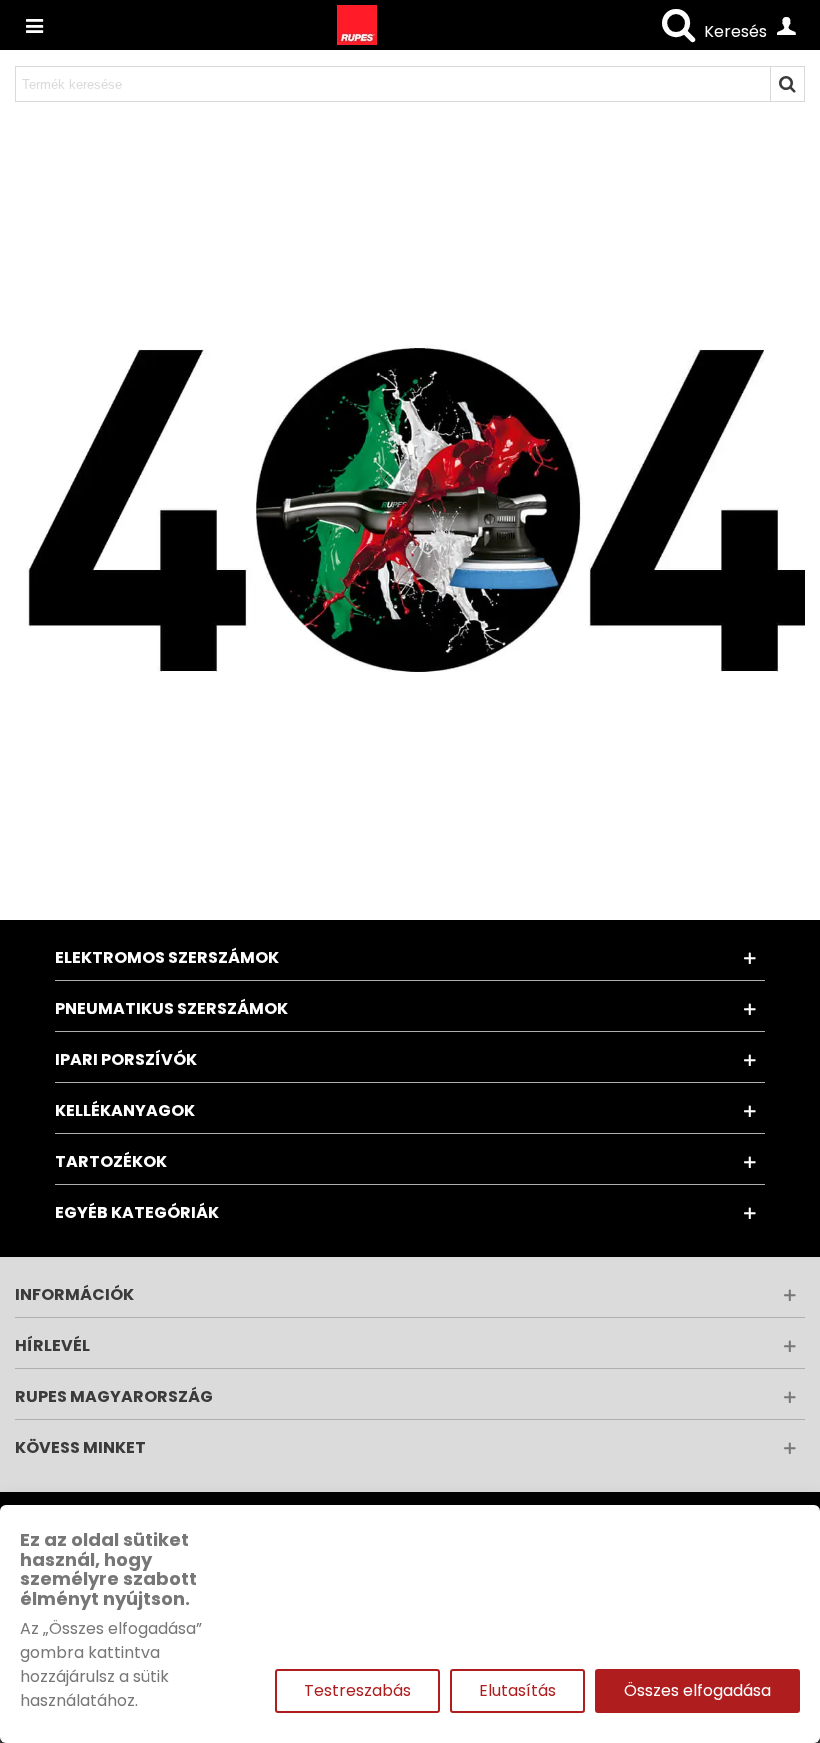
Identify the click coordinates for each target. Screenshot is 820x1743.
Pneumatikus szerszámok (171, 1008)
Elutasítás (517, 1690)
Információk (74, 1294)
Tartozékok (111, 1161)
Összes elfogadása (697, 1690)
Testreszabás (357, 1690)
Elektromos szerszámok (167, 957)
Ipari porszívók (126, 1059)
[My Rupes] (786, 25)
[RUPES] (34, 25)
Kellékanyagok (125, 1110)
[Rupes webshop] (357, 25)
